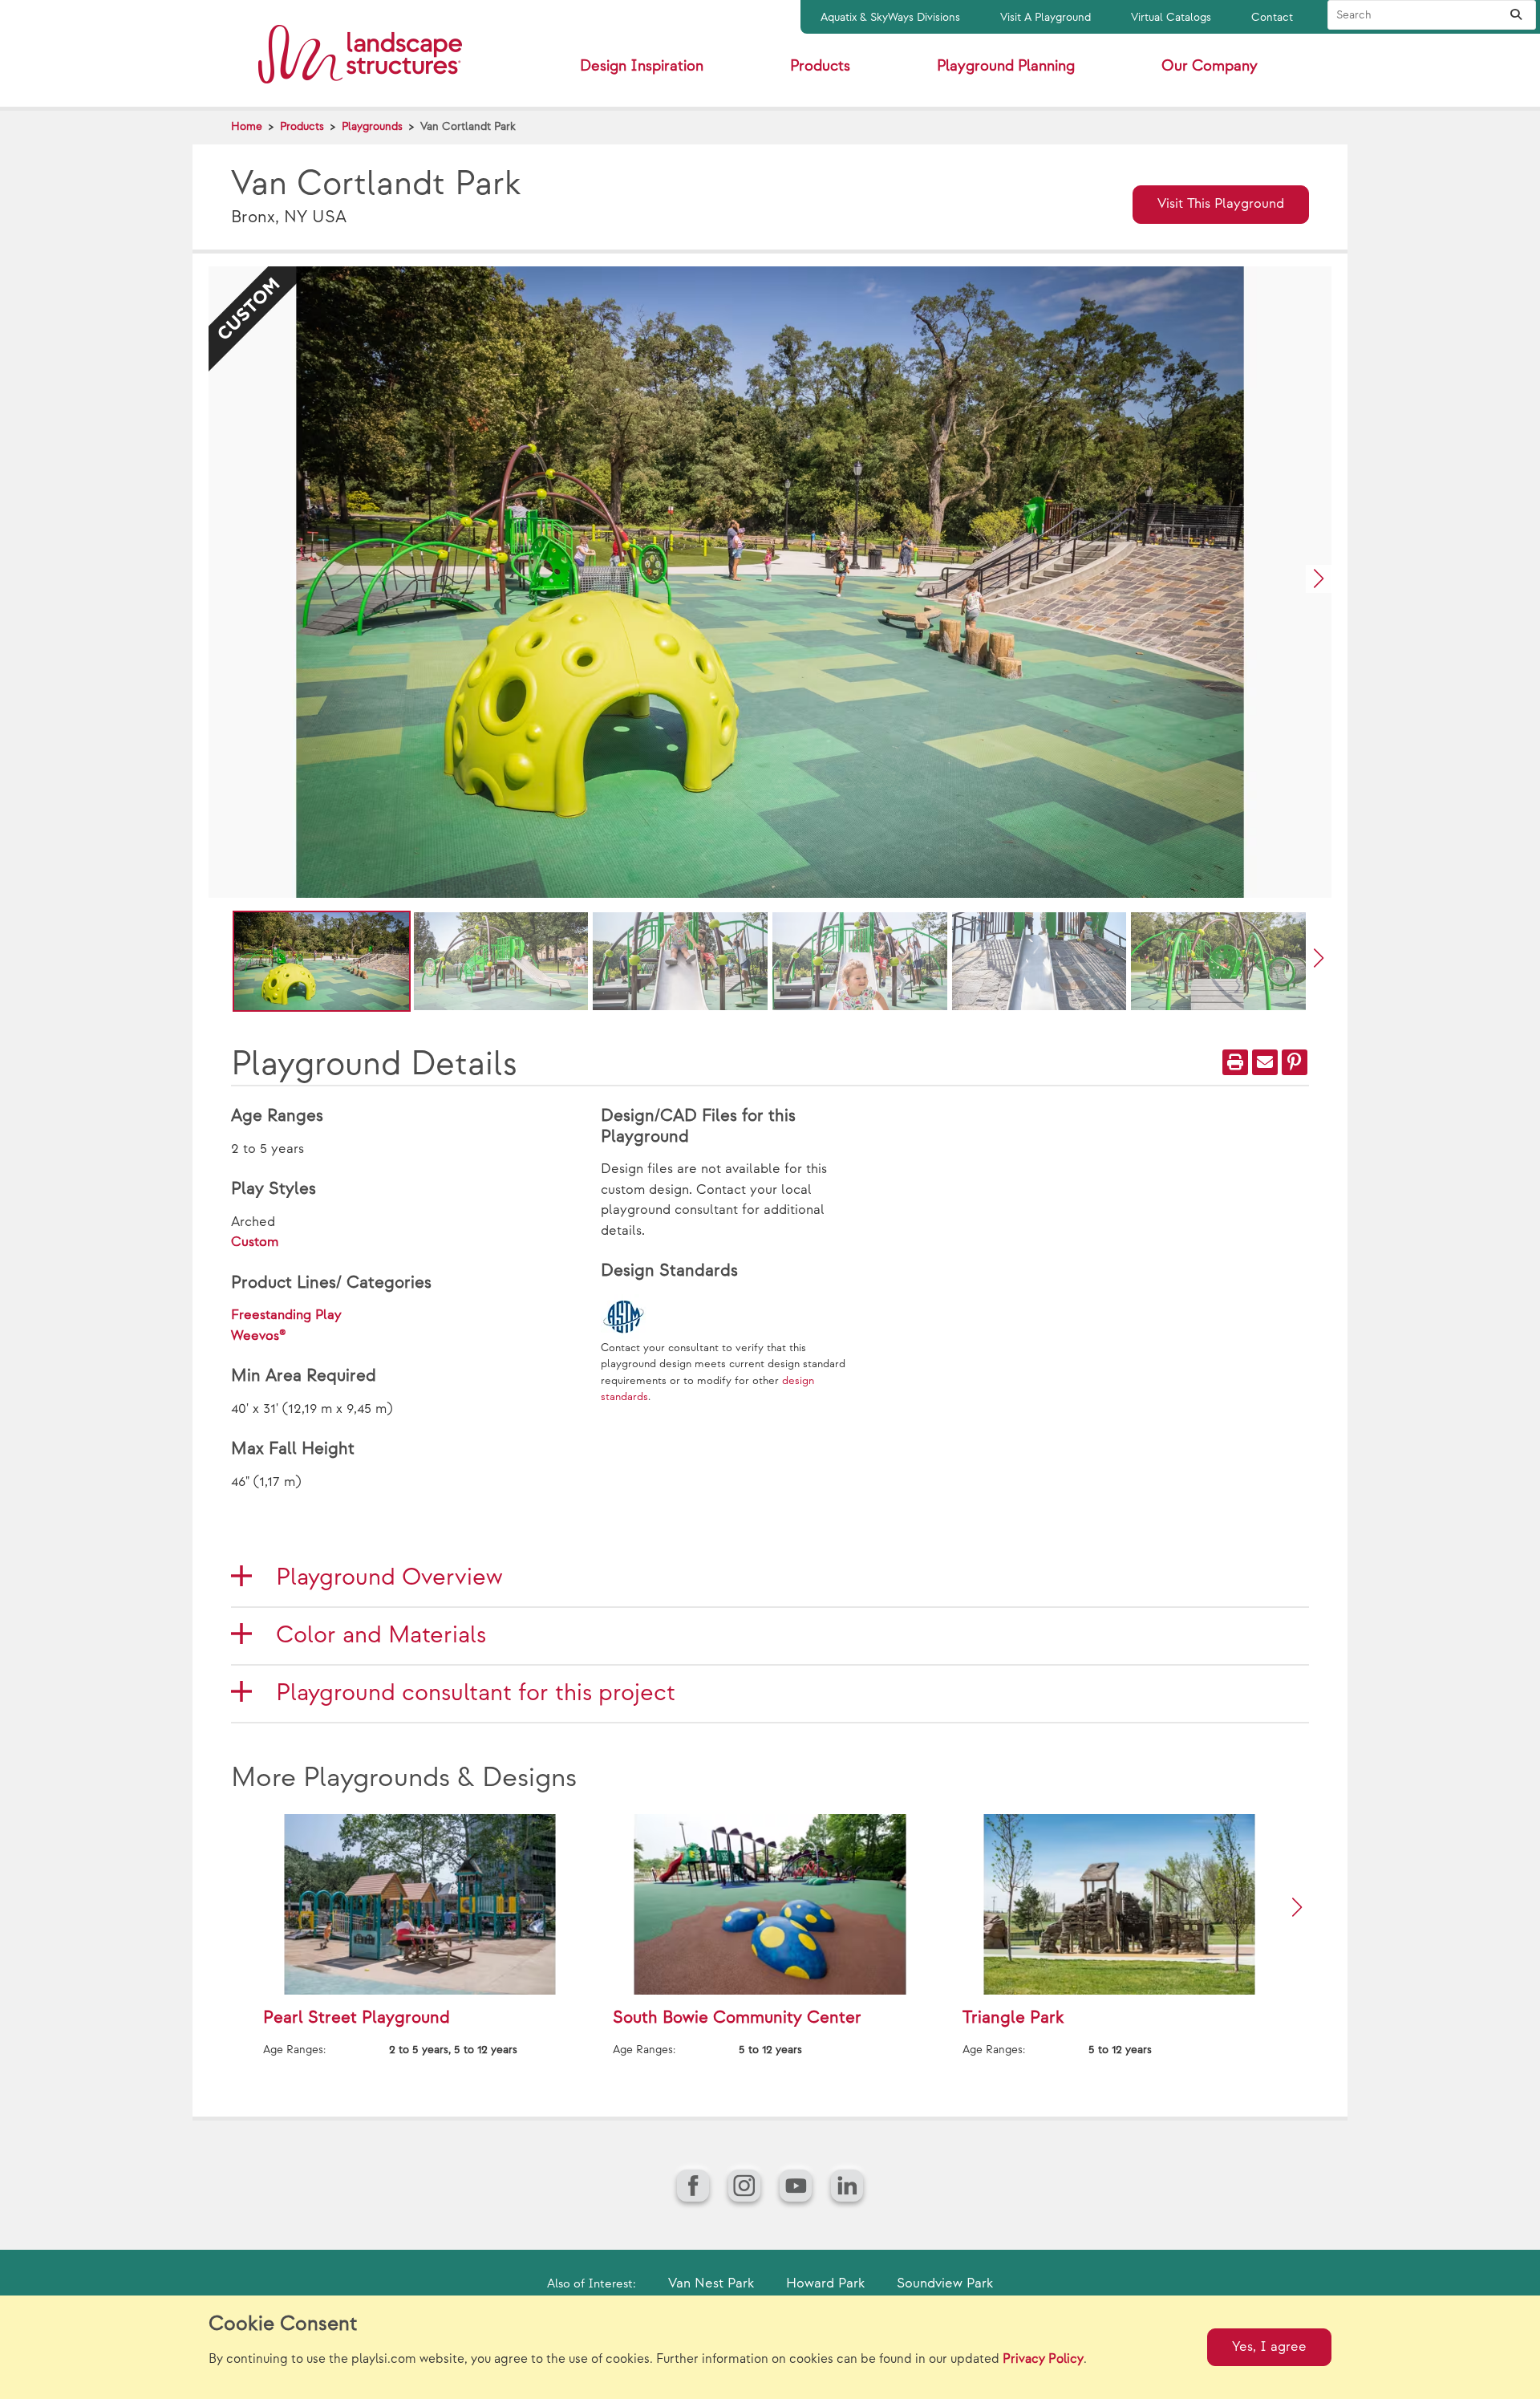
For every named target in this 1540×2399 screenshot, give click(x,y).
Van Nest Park (711, 2283)
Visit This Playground (1221, 204)
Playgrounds (372, 126)
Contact (1272, 17)
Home (247, 126)
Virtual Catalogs (1171, 17)
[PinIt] (1295, 1062)
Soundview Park (945, 2283)
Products (302, 126)
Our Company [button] (1210, 66)
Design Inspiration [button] (642, 66)
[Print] (1235, 1062)
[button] (1319, 579)
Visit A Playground (1046, 17)
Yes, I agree (1269, 2347)
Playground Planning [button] (1006, 66)
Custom (255, 1242)
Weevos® (259, 1336)
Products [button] (820, 66)
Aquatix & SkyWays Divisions (890, 17)
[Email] (1265, 1062)
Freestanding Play (286, 1315)
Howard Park (825, 2283)
